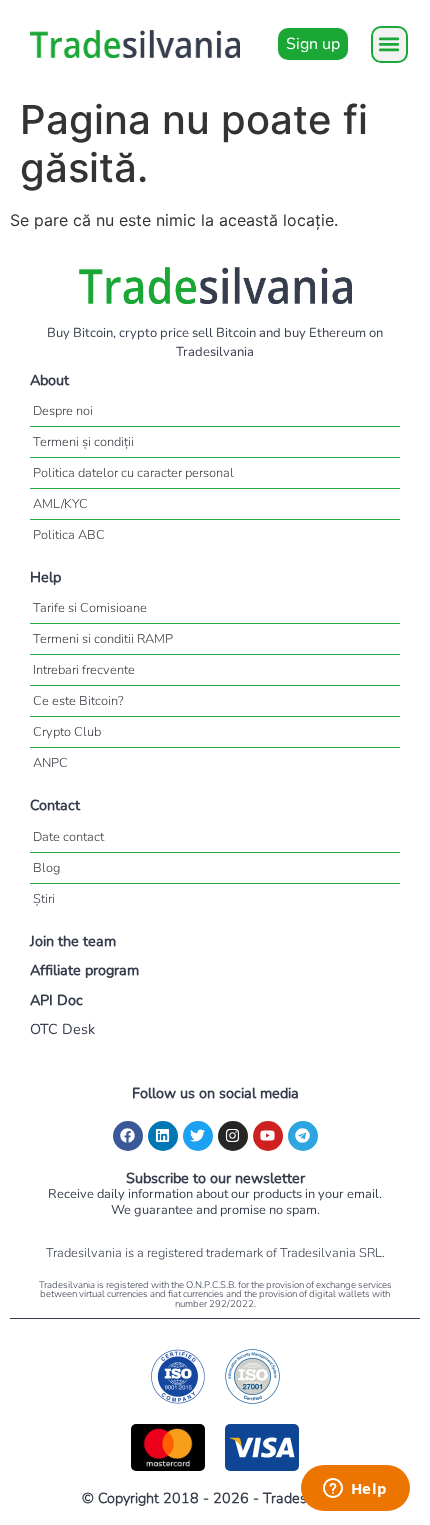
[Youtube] (268, 1136)
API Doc (56, 1000)
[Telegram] (303, 1136)
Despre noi (63, 411)
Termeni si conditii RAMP (103, 639)
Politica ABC (69, 535)
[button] (389, 44)
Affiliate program (84, 970)
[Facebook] (128, 1136)
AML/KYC (60, 504)
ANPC (50, 763)
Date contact (68, 837)
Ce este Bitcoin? (78, 701)
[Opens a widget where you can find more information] (355, 1490)
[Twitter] (198, 1136)
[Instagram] (233, 1136)
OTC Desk (62, 1029)
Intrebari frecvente (84, 670)
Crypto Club (67, 732)
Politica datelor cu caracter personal (133, 473)
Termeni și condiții (83, 442)
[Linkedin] (163, 1136)
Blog (46, 868)
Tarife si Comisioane (90, 608)
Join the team (73, 941)
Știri (44, 899)
